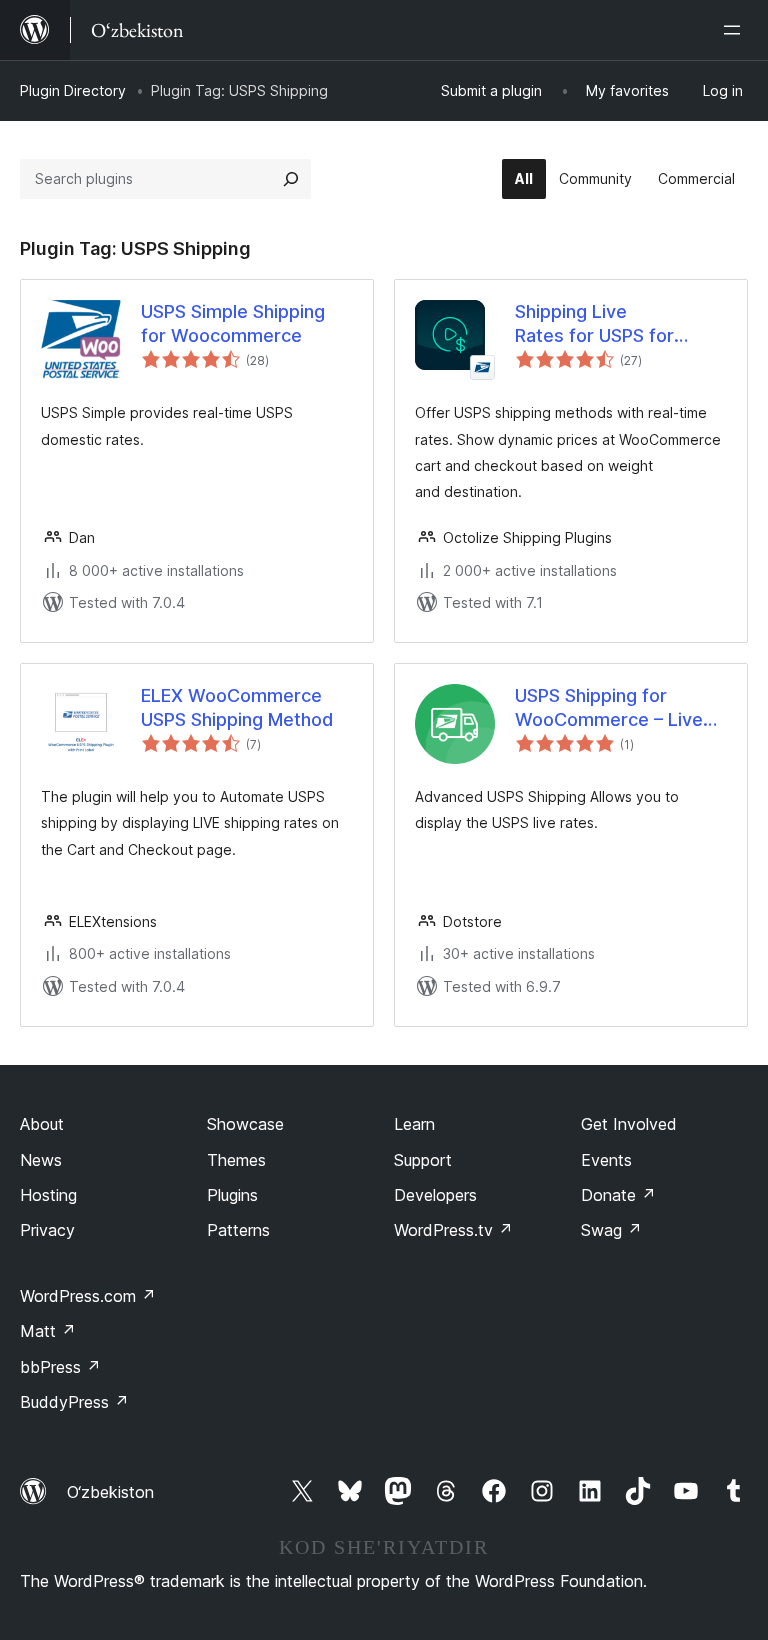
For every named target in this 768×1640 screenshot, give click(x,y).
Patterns (238, 1230)
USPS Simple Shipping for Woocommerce (233, 323)
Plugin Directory (73, 90)
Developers (435, 1195)
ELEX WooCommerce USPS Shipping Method (237, 707)
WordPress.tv (453, 1230)
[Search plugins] (291, 179)
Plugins (232, 1195)
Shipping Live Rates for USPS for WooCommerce (594, 324)
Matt (48, 1331)
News (41, 1160)
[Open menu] (736, 30)
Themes (236, 1160)
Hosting (48, 1195)
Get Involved (629, 1124)
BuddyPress (74, 1402)
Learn (414, 1124)
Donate (618, 1195)
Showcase (245, 1124)
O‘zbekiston (110, 1492)
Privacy (47, 1230)
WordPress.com (88, 1296)
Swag (611, 1230)
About (42, 1124)
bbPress (60, 1367)
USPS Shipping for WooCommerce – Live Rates (609, 708)
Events (606, 1160)
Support (423, 1160)
